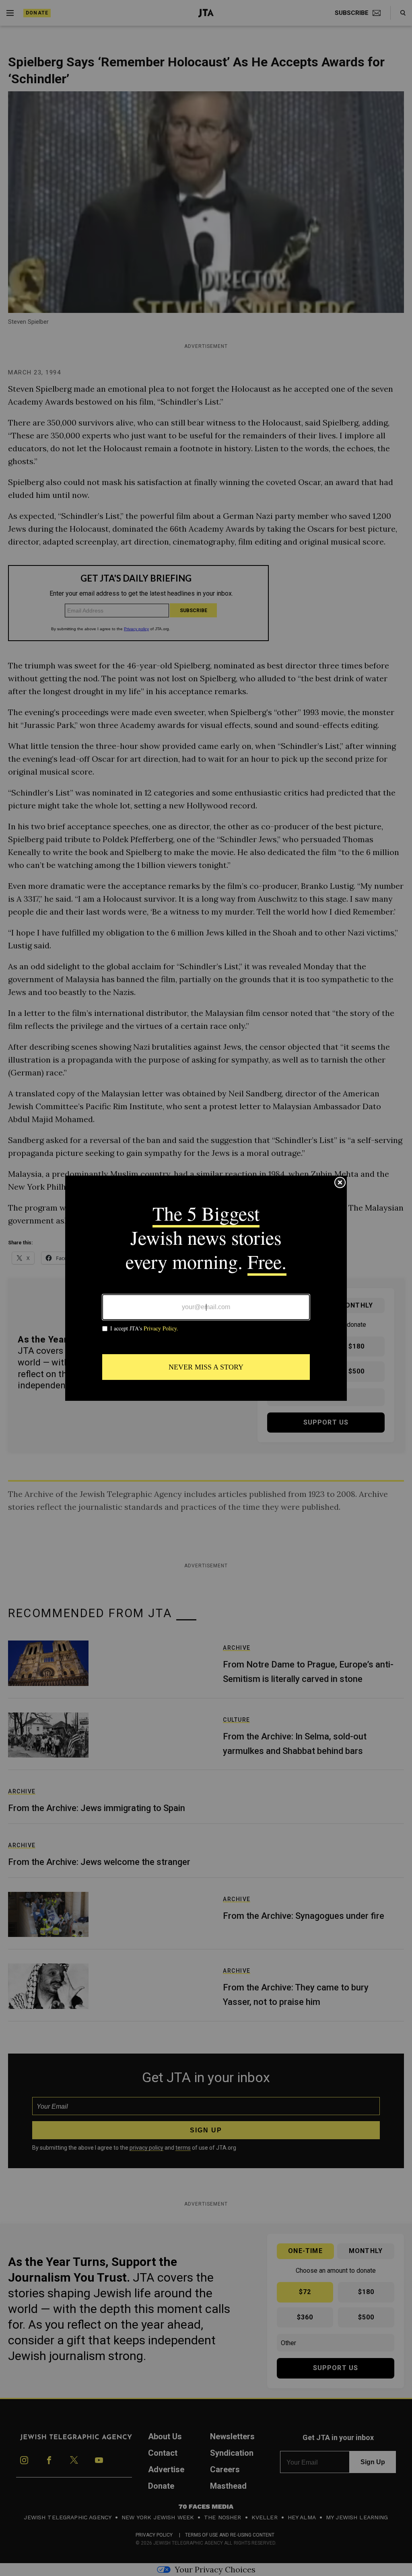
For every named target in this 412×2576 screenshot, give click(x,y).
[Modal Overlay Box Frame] (206, 1288)
